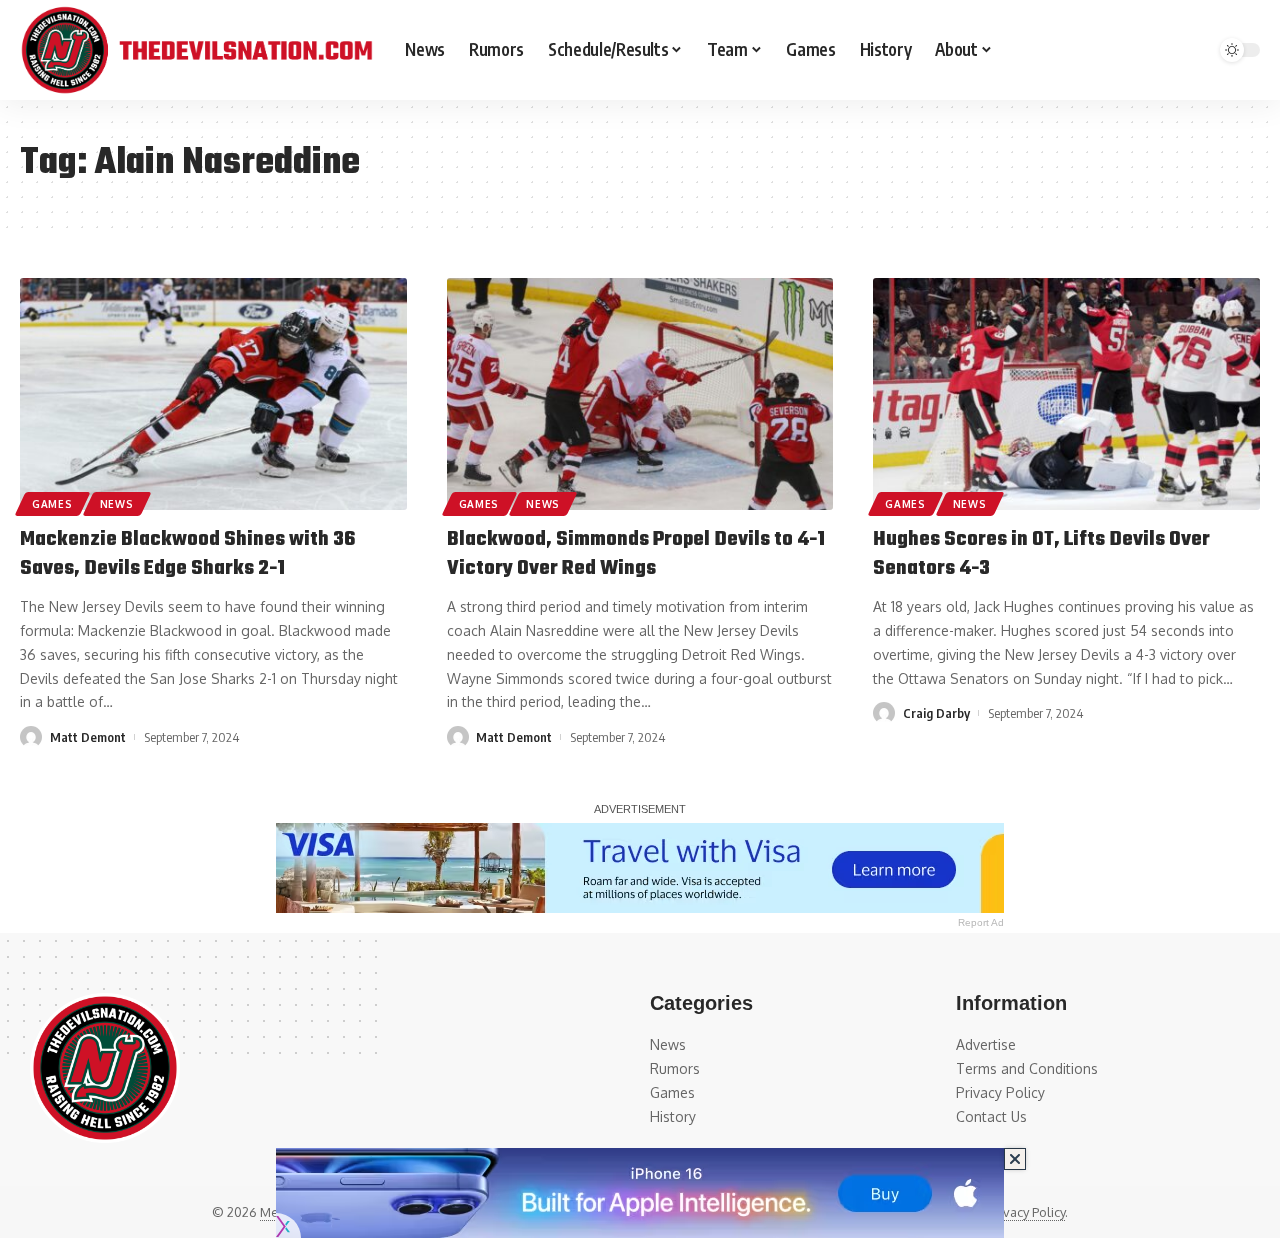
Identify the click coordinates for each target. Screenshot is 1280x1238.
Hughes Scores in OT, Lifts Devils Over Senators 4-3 (1041, 554)
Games (52, 504)
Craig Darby (936, 713)
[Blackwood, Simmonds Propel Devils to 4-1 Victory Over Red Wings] (640, 394)
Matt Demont (88, 737)
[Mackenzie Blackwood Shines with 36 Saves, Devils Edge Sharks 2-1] (213, 394)
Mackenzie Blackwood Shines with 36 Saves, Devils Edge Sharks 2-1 (187, 554)
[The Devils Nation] (196, 50)
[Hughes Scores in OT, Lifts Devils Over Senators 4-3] (1066, 394)
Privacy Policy (1026, 1212)
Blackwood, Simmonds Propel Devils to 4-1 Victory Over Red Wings (636, 554)
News (117, 504)
